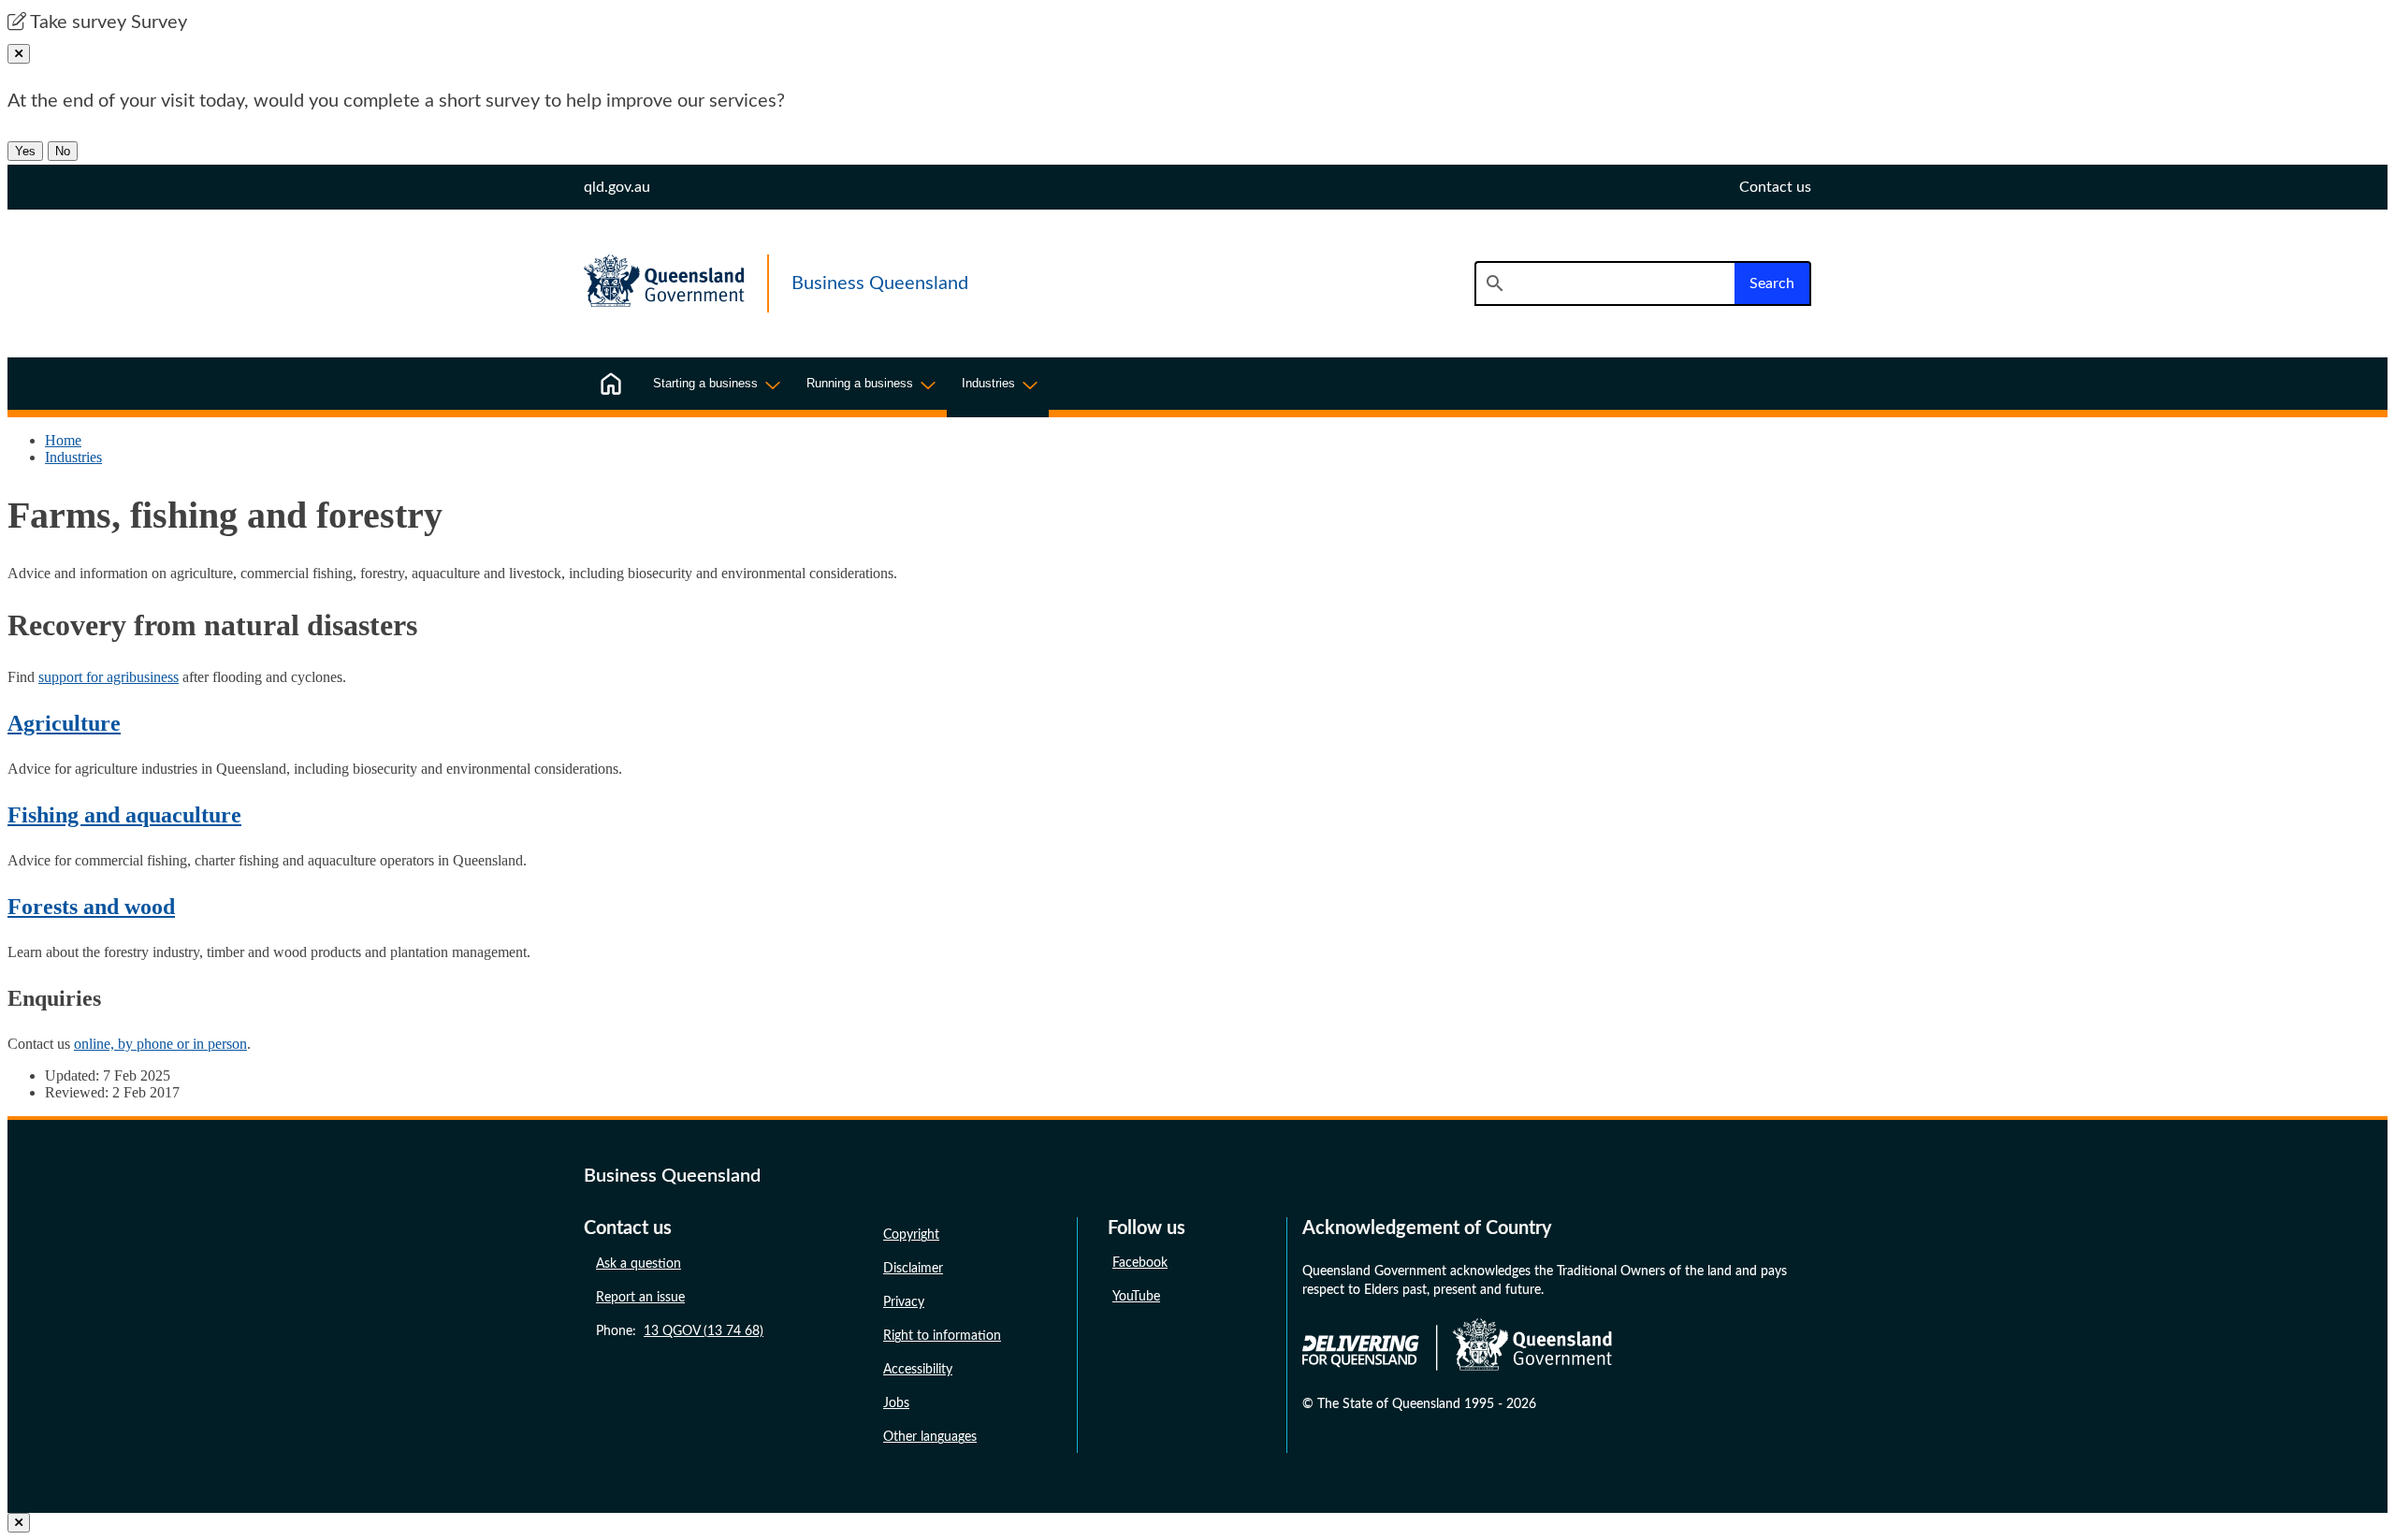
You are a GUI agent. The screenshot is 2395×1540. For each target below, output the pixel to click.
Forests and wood (91, 907)
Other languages (930, 1437)
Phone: (680, 1331)
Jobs (896, 1403)
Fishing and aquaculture (124, 815)
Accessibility (918, 1370)
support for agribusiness (109, 677)
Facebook (1140, 1263)
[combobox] (1604, 283)
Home (63, 440)
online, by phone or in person (160, 1044)
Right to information (942, 1336)
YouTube (1136, 1297)
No (63, 151)
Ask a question (639, 1264)
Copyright (911, 1235)
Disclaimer (913, 1269)
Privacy (904, 1302)
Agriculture (64, 723)
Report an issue (640, 1298)
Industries (73, 457)
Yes (25, 151)
